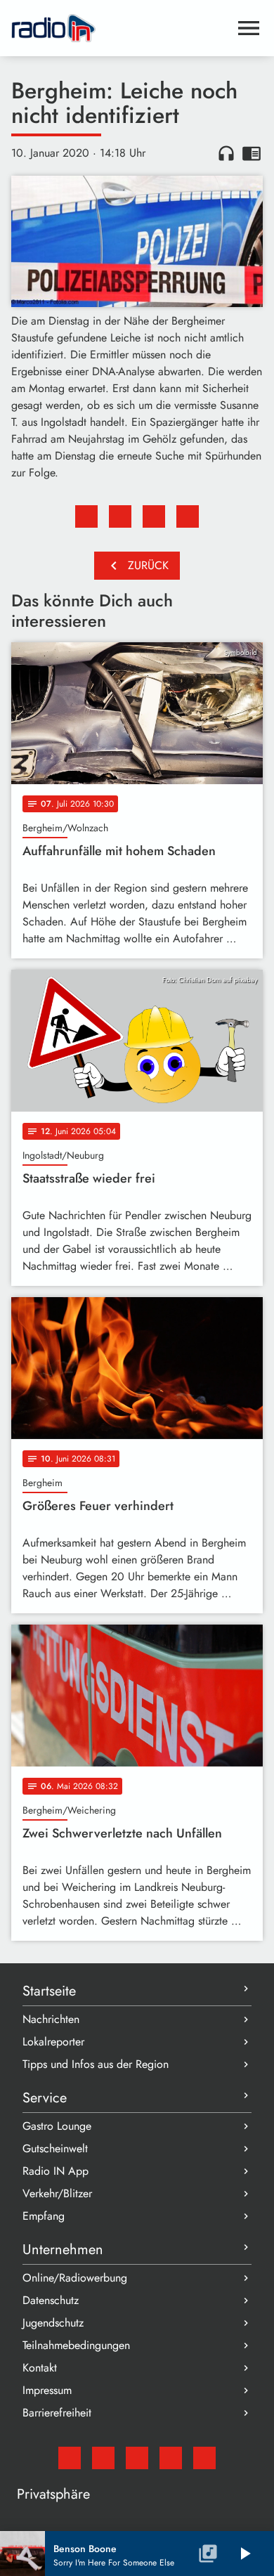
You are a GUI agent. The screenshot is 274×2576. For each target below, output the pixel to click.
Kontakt (40, 2368)
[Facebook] (103, 2458)
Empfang (44, 2216)
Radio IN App (56, 2171)
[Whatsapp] (171, 2458)
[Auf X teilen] (120, 516)
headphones (226, 153)
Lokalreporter (53, 2042)
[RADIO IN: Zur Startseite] (120, 28)
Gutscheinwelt (55, 2148)
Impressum (47, 2390)
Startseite (49, 1991)
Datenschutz (51, 2300)
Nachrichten (51, 2019)
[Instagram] (137, 2458)
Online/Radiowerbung (75, 2278)
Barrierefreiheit (57, 2413)
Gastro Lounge (57, 2126)
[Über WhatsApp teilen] (154, 516)
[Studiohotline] (204, 2458)
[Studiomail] (70, 2458)
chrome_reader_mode (252, 153)
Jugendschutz (53, 2323)
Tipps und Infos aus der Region (96, 2064)
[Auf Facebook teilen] (86, 516)
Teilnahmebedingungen (76, 2345)
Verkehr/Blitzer (57, 2193)
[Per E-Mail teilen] (188, 516)
